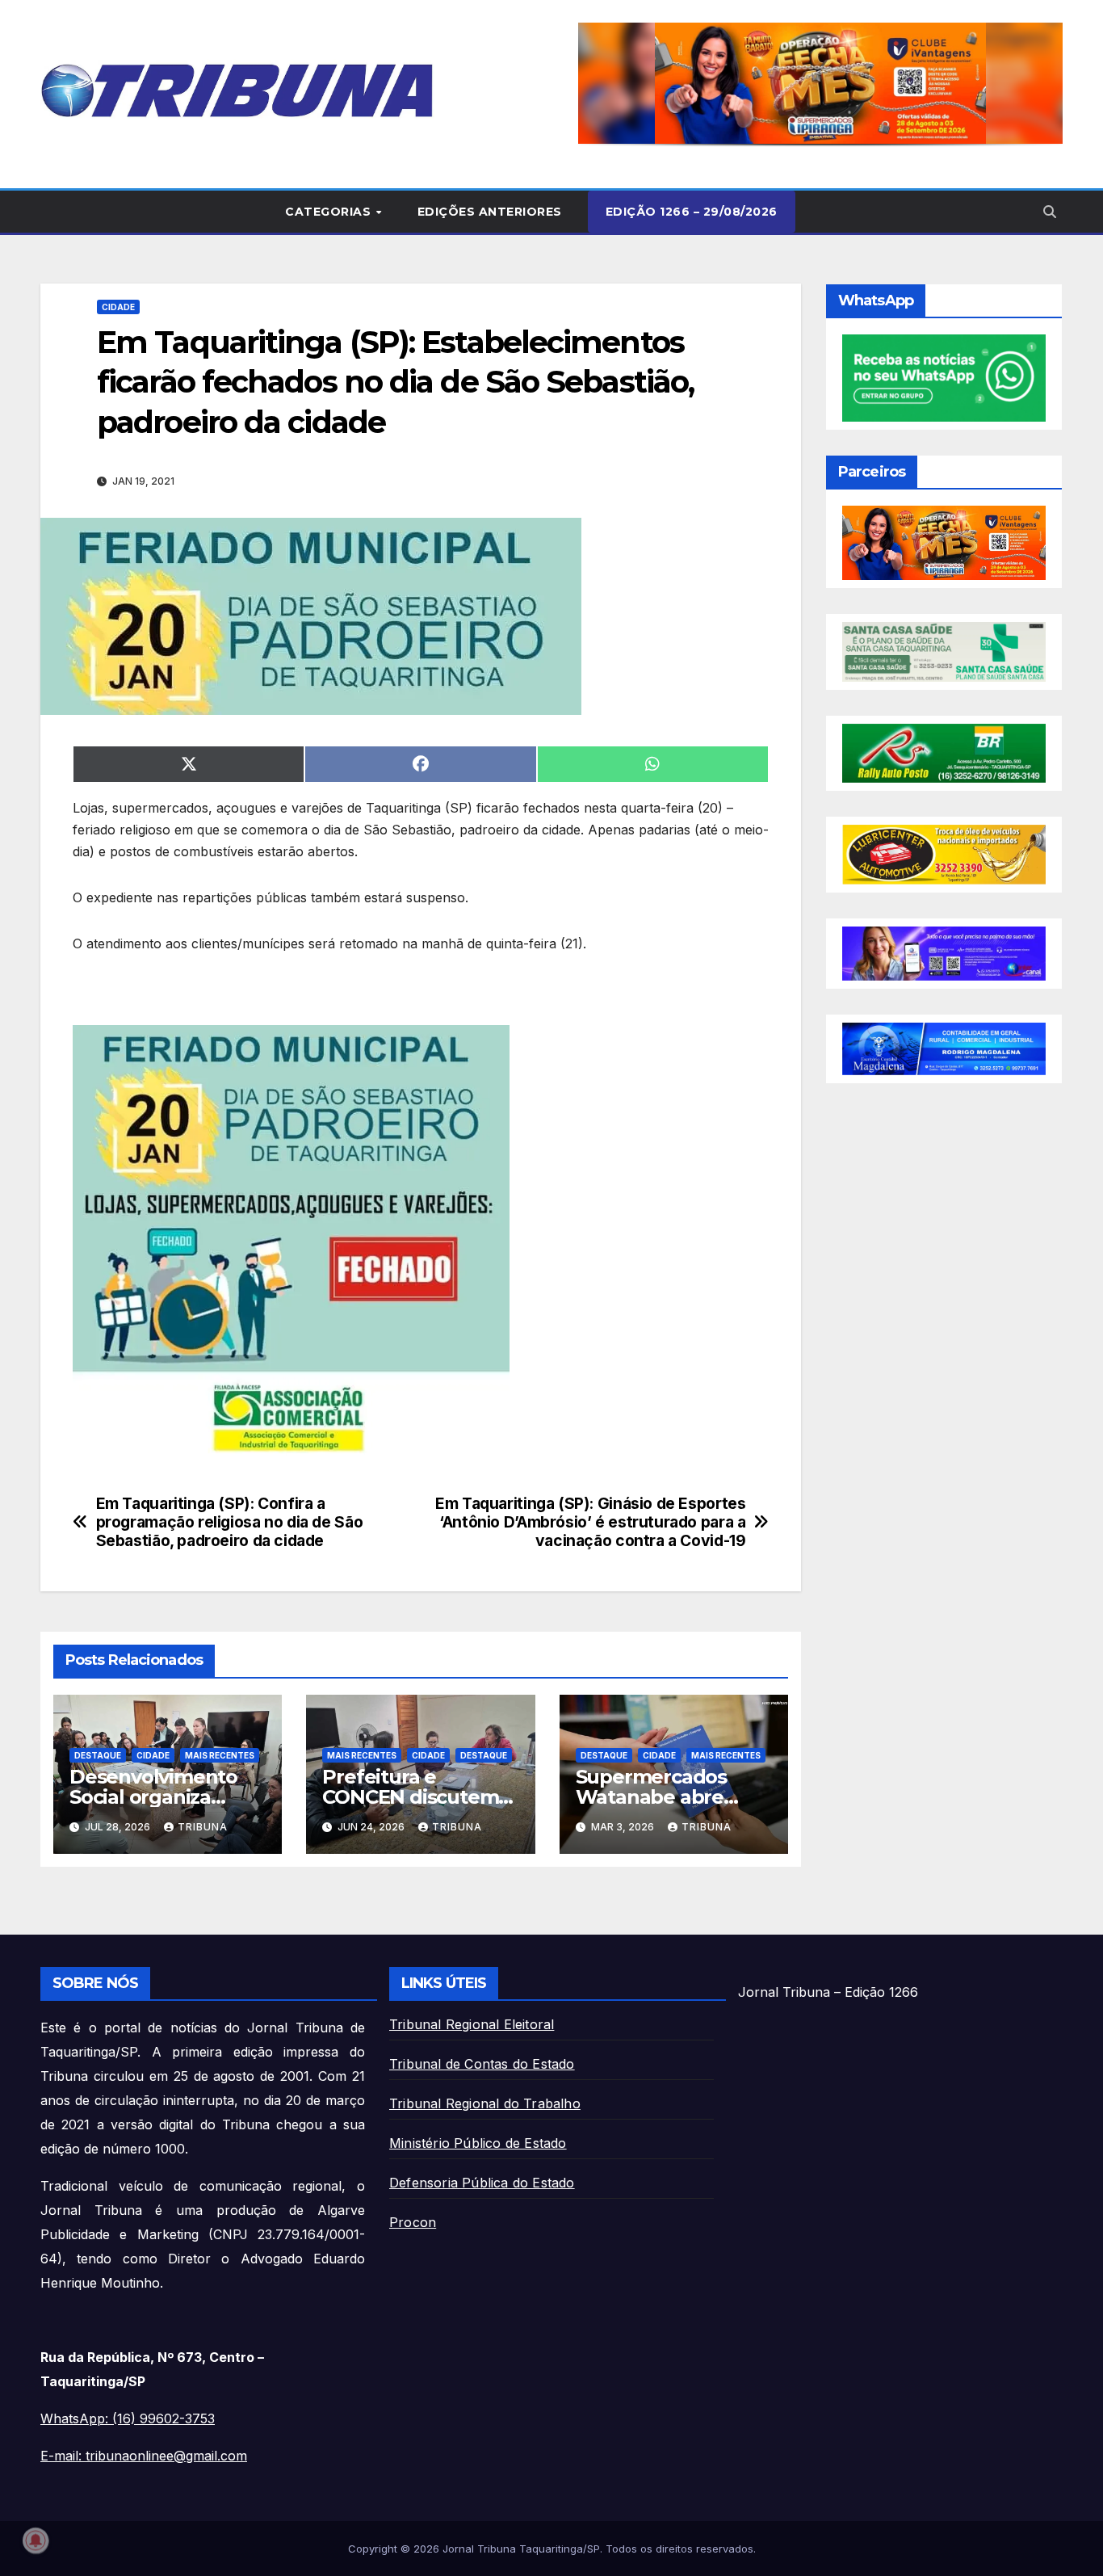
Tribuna (203, 1827)
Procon (413, 2222)
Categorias (330, 212)
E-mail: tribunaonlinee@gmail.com (144, 2456)
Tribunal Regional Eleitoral (472, 2024)
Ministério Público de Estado (478, 2143)
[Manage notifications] (36, 2540)
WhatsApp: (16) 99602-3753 (128, 2418)
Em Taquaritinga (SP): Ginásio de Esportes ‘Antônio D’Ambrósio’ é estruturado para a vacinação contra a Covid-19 (590, 1522)
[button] (820, 83)
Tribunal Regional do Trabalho (485, 2103)
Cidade (118, 307)
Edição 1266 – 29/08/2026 (692, 212)
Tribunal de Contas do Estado (482, 2064)
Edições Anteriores (490, 212)
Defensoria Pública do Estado (482, 2183)
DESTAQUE (98, 1755)
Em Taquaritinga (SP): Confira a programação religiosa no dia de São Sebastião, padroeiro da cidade (230, 1522)
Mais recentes (220, 1755)
